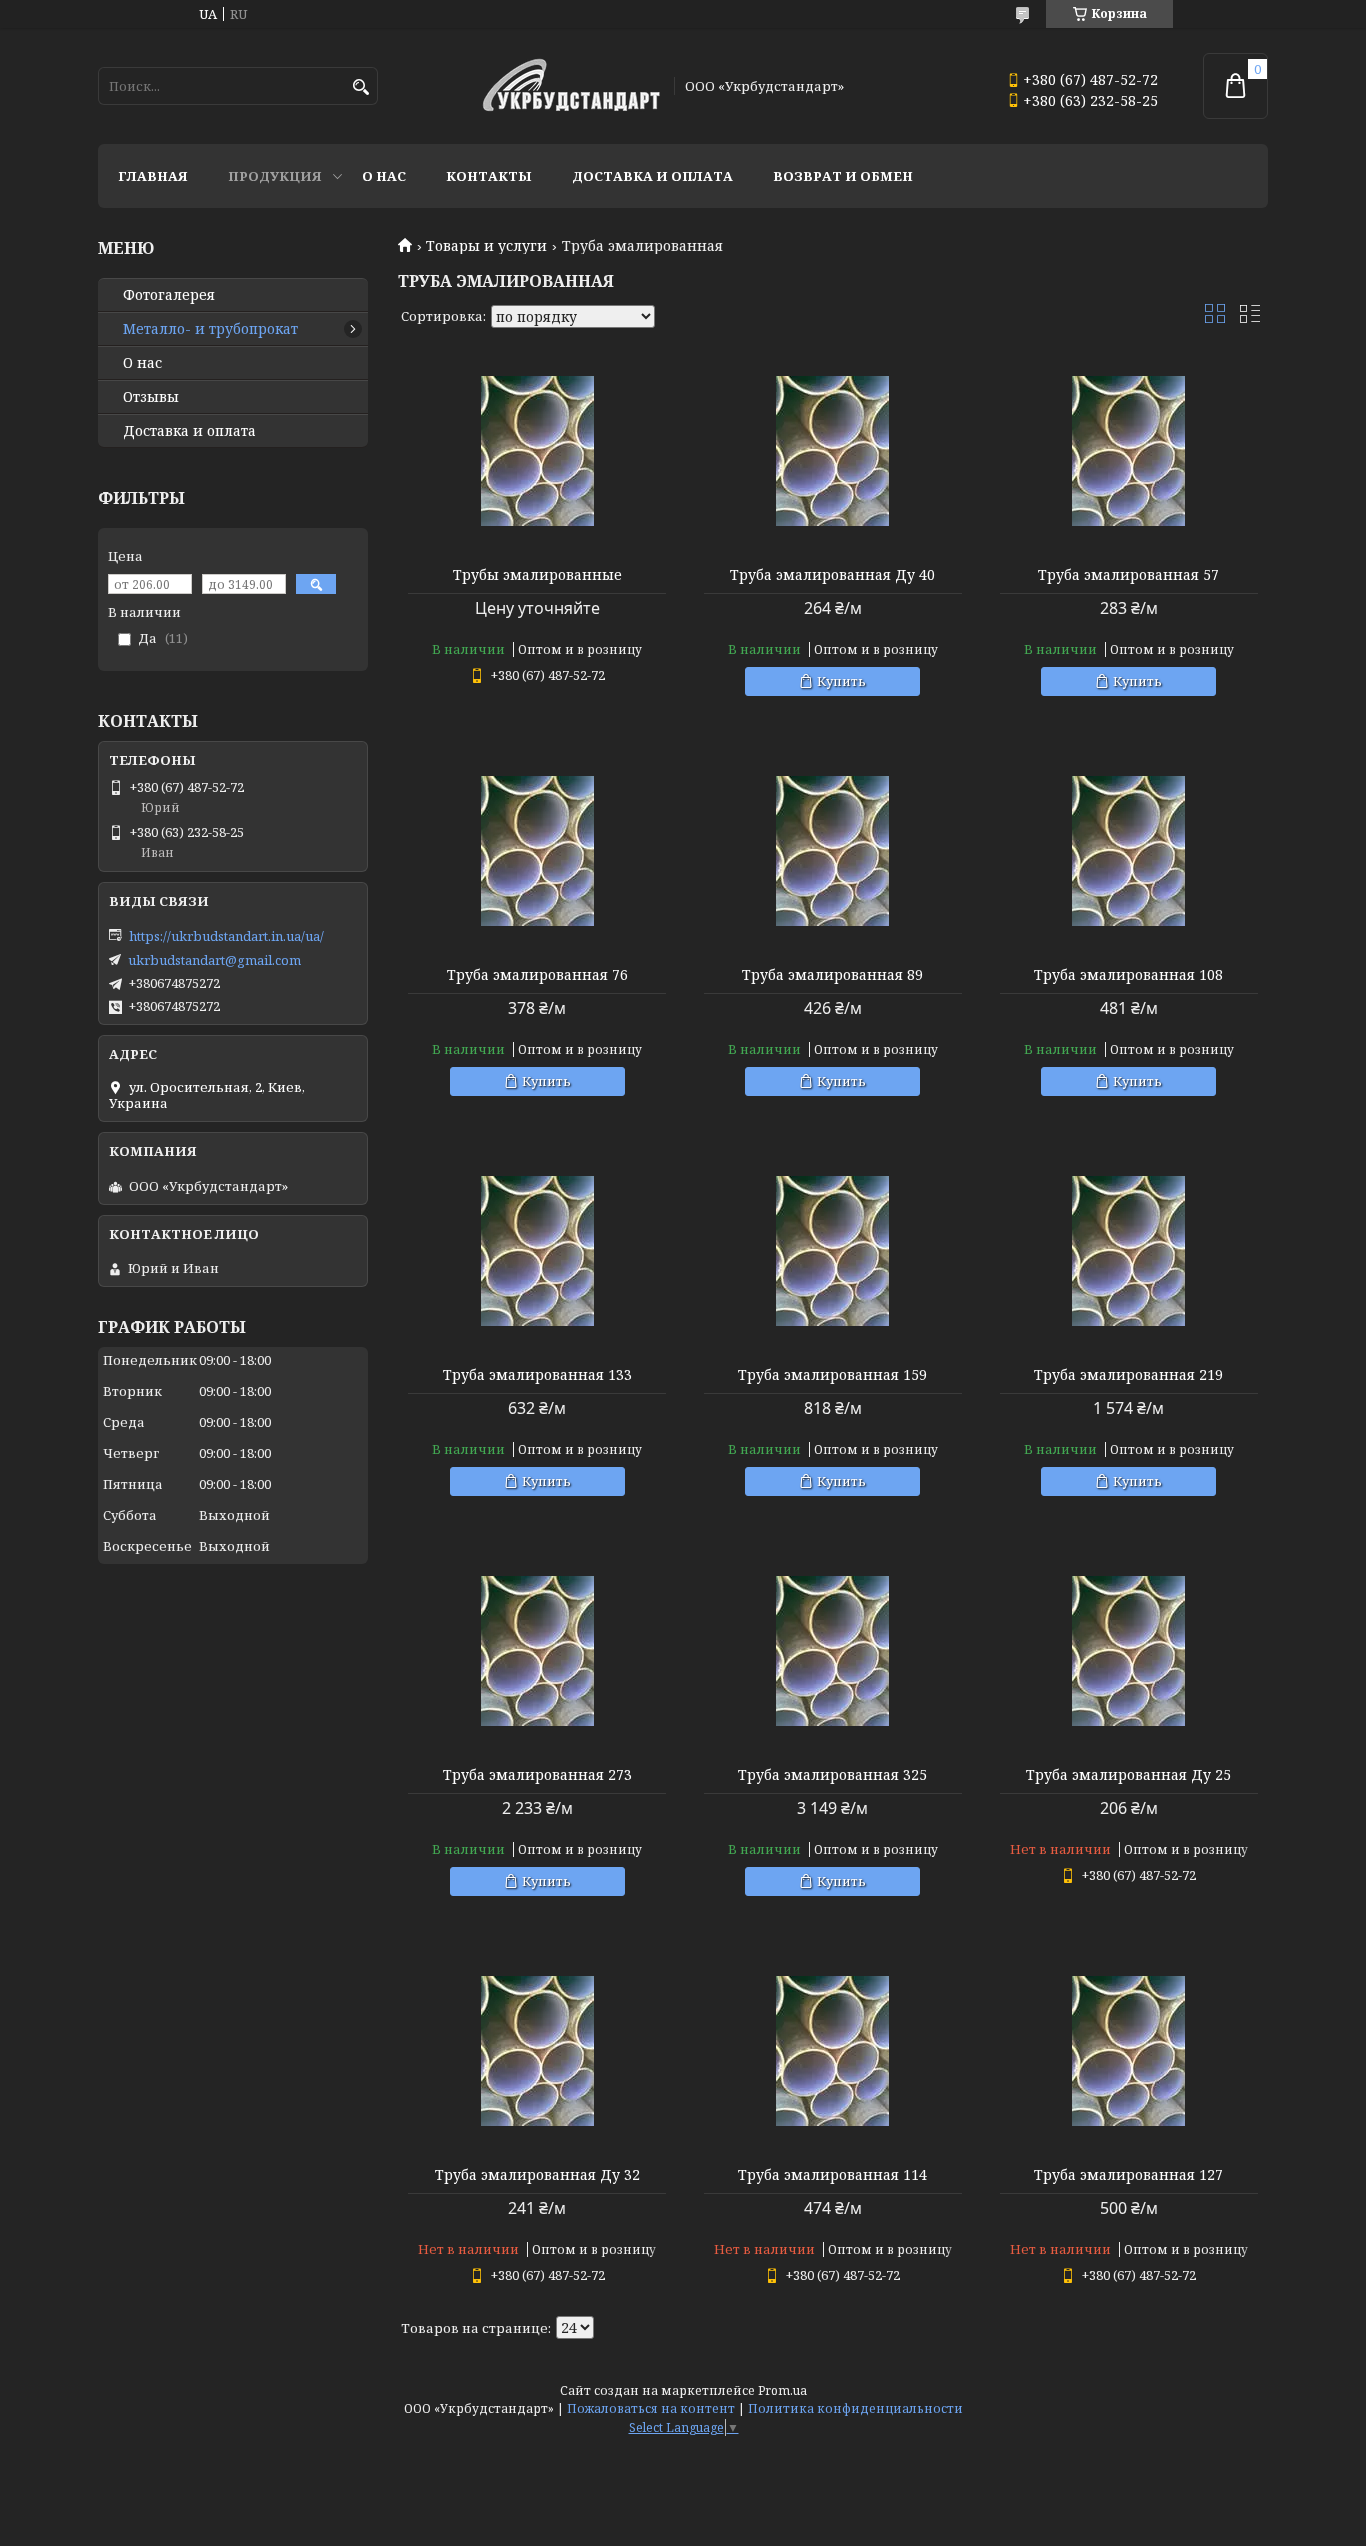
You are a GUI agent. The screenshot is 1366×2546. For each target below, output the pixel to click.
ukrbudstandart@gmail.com (214, 960)
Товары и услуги (486, 246)
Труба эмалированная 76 (537, 975)
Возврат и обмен (843, 176)
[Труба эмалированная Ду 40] (833, 451)
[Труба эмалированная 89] (833, 851)
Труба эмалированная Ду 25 (1128, 1775)
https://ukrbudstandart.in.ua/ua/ (226, 936)
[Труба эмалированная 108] (1129, 851)
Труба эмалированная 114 (832, 2175)
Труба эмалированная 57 (1128, 575)
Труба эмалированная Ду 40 (832, 575)
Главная (153, 176)
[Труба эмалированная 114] (833, 2051)
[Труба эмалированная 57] (1129, 451)
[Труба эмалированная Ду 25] (1129, 1651)
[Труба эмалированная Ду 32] (537, 2051)
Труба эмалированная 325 (832, 1775)
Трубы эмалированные (537, 575)
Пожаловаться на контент (651, 2408)
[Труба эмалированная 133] (537, 1251)
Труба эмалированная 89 (832, 975)
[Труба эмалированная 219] (1129, 1251)
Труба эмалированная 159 (832, 1375)
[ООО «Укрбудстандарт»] (571, 86)
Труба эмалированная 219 (1128, 1375)
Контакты (489, 176)
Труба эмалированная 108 (1128, 975)
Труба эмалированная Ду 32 (537, 2175)
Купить (841, 681)
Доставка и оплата (652, 176)
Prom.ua (782, 2390)
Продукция (275, 176)
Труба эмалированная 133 (537, 1375)
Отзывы (151, 397)
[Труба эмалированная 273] (537, 1651)
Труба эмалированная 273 (537, 1775)
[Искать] (360, 87)
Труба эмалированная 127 (1128, 2175)
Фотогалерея (169, 295)
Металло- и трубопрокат (210, 329)
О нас (384, 176)
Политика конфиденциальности (855, 2408)
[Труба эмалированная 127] (1129, 2051)
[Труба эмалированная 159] (833, 1251)
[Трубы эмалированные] (537, 451)
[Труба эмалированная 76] (537, 851)
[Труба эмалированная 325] (833, 1651)
